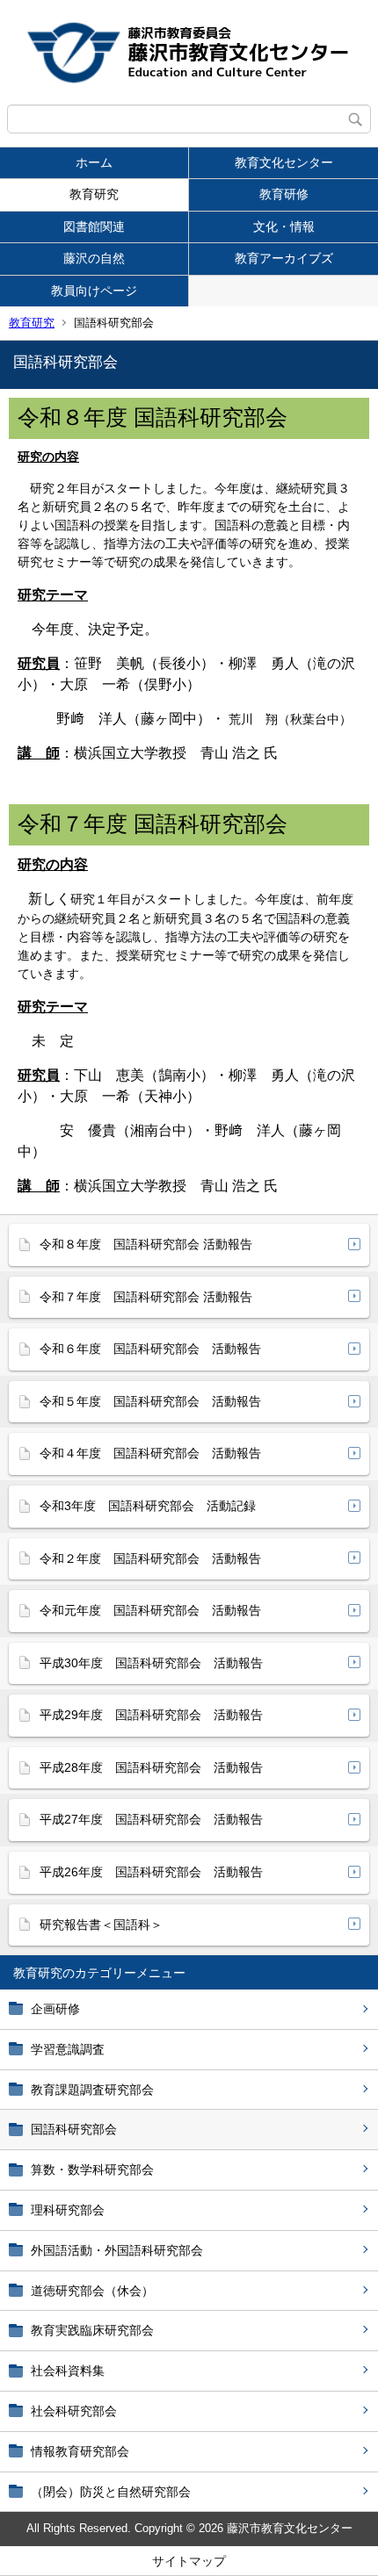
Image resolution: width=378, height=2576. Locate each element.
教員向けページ (94, 291)
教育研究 (94, 194)
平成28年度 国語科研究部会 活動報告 (151, 1767)
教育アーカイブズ (284, 258)
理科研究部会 (68, 2210)
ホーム (94, 162)
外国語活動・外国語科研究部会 (117, 2250)
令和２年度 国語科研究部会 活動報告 (150, 1558)
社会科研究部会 (74, 2411)
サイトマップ (189, 2561)
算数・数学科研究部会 (92, 2169)
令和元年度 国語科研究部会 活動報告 (150, 1610)
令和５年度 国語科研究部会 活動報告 (150, 1401)
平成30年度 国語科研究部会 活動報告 (151, 1663)
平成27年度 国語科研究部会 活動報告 (151, 1819)
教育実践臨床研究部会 (92, 2330)
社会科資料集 (68, 2371)
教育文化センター (284, 162)
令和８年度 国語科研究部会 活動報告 (146, 1244)
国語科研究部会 (74, 2129)
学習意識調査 (68, 2049)
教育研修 (284, 194)
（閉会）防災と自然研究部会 (111, 2492)
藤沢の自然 (94, 258)
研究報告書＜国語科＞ (101, 1925)
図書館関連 (94, 227)
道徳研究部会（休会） (92, 2291)
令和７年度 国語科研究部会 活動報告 (146, 1297)
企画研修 (55, 2009)
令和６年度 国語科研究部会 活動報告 (150, 1349)
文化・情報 (284, 227)
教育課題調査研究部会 (92, 2090)
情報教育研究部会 (80, 2451)
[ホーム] (189, 52)
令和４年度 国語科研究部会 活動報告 (150, 1453)
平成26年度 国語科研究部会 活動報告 (151, 1872)
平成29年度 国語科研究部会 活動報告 (151, 1715)
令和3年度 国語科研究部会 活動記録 (148, 1506)
